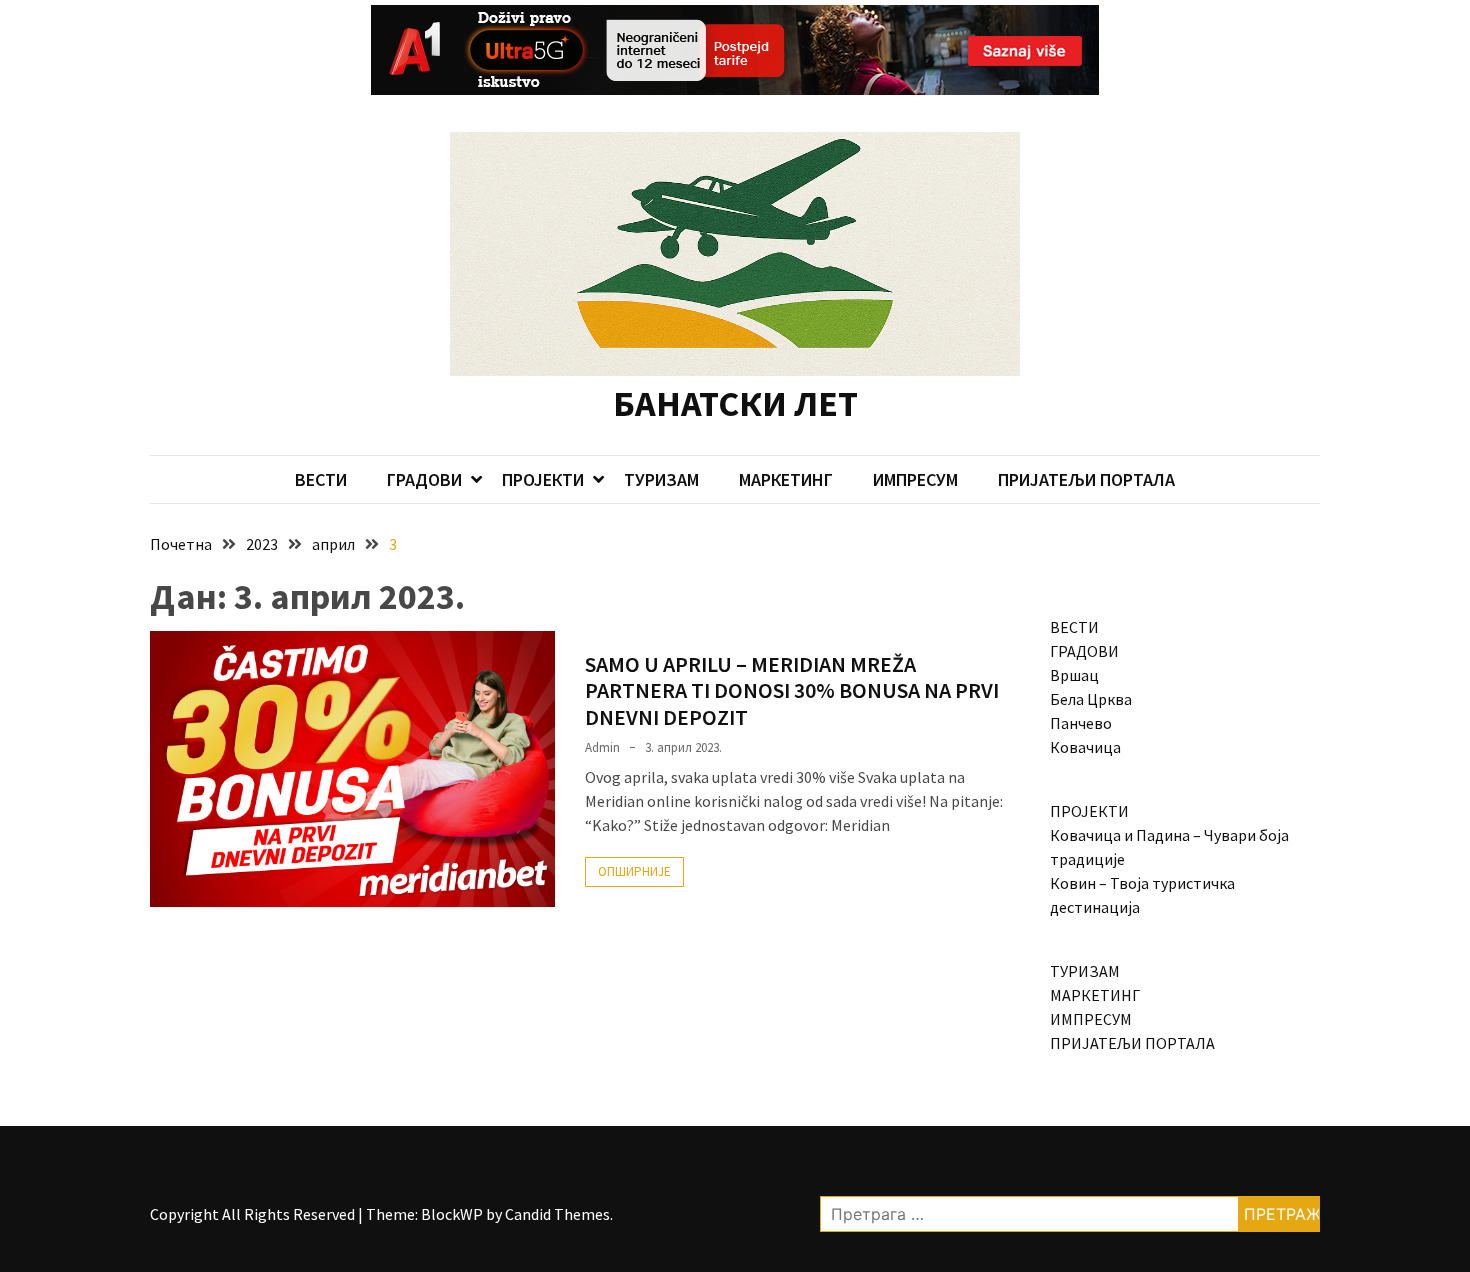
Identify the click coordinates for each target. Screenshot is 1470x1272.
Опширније (634, 871)
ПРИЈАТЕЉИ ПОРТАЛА (1086, 479)
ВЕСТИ (321, 479)
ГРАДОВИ (424, 479)
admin (602, 747)
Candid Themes (557, 1214)
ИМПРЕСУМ (915, 479)
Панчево (1081, 723)
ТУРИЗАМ (661, 479)
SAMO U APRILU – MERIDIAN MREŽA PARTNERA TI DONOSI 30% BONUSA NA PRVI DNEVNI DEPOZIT (792, 690)
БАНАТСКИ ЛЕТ (735, 403)
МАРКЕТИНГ (786, 479)
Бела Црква (1091, 699)
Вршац (1074, 675)
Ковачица (1085, 747)
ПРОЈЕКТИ (543, 479)
